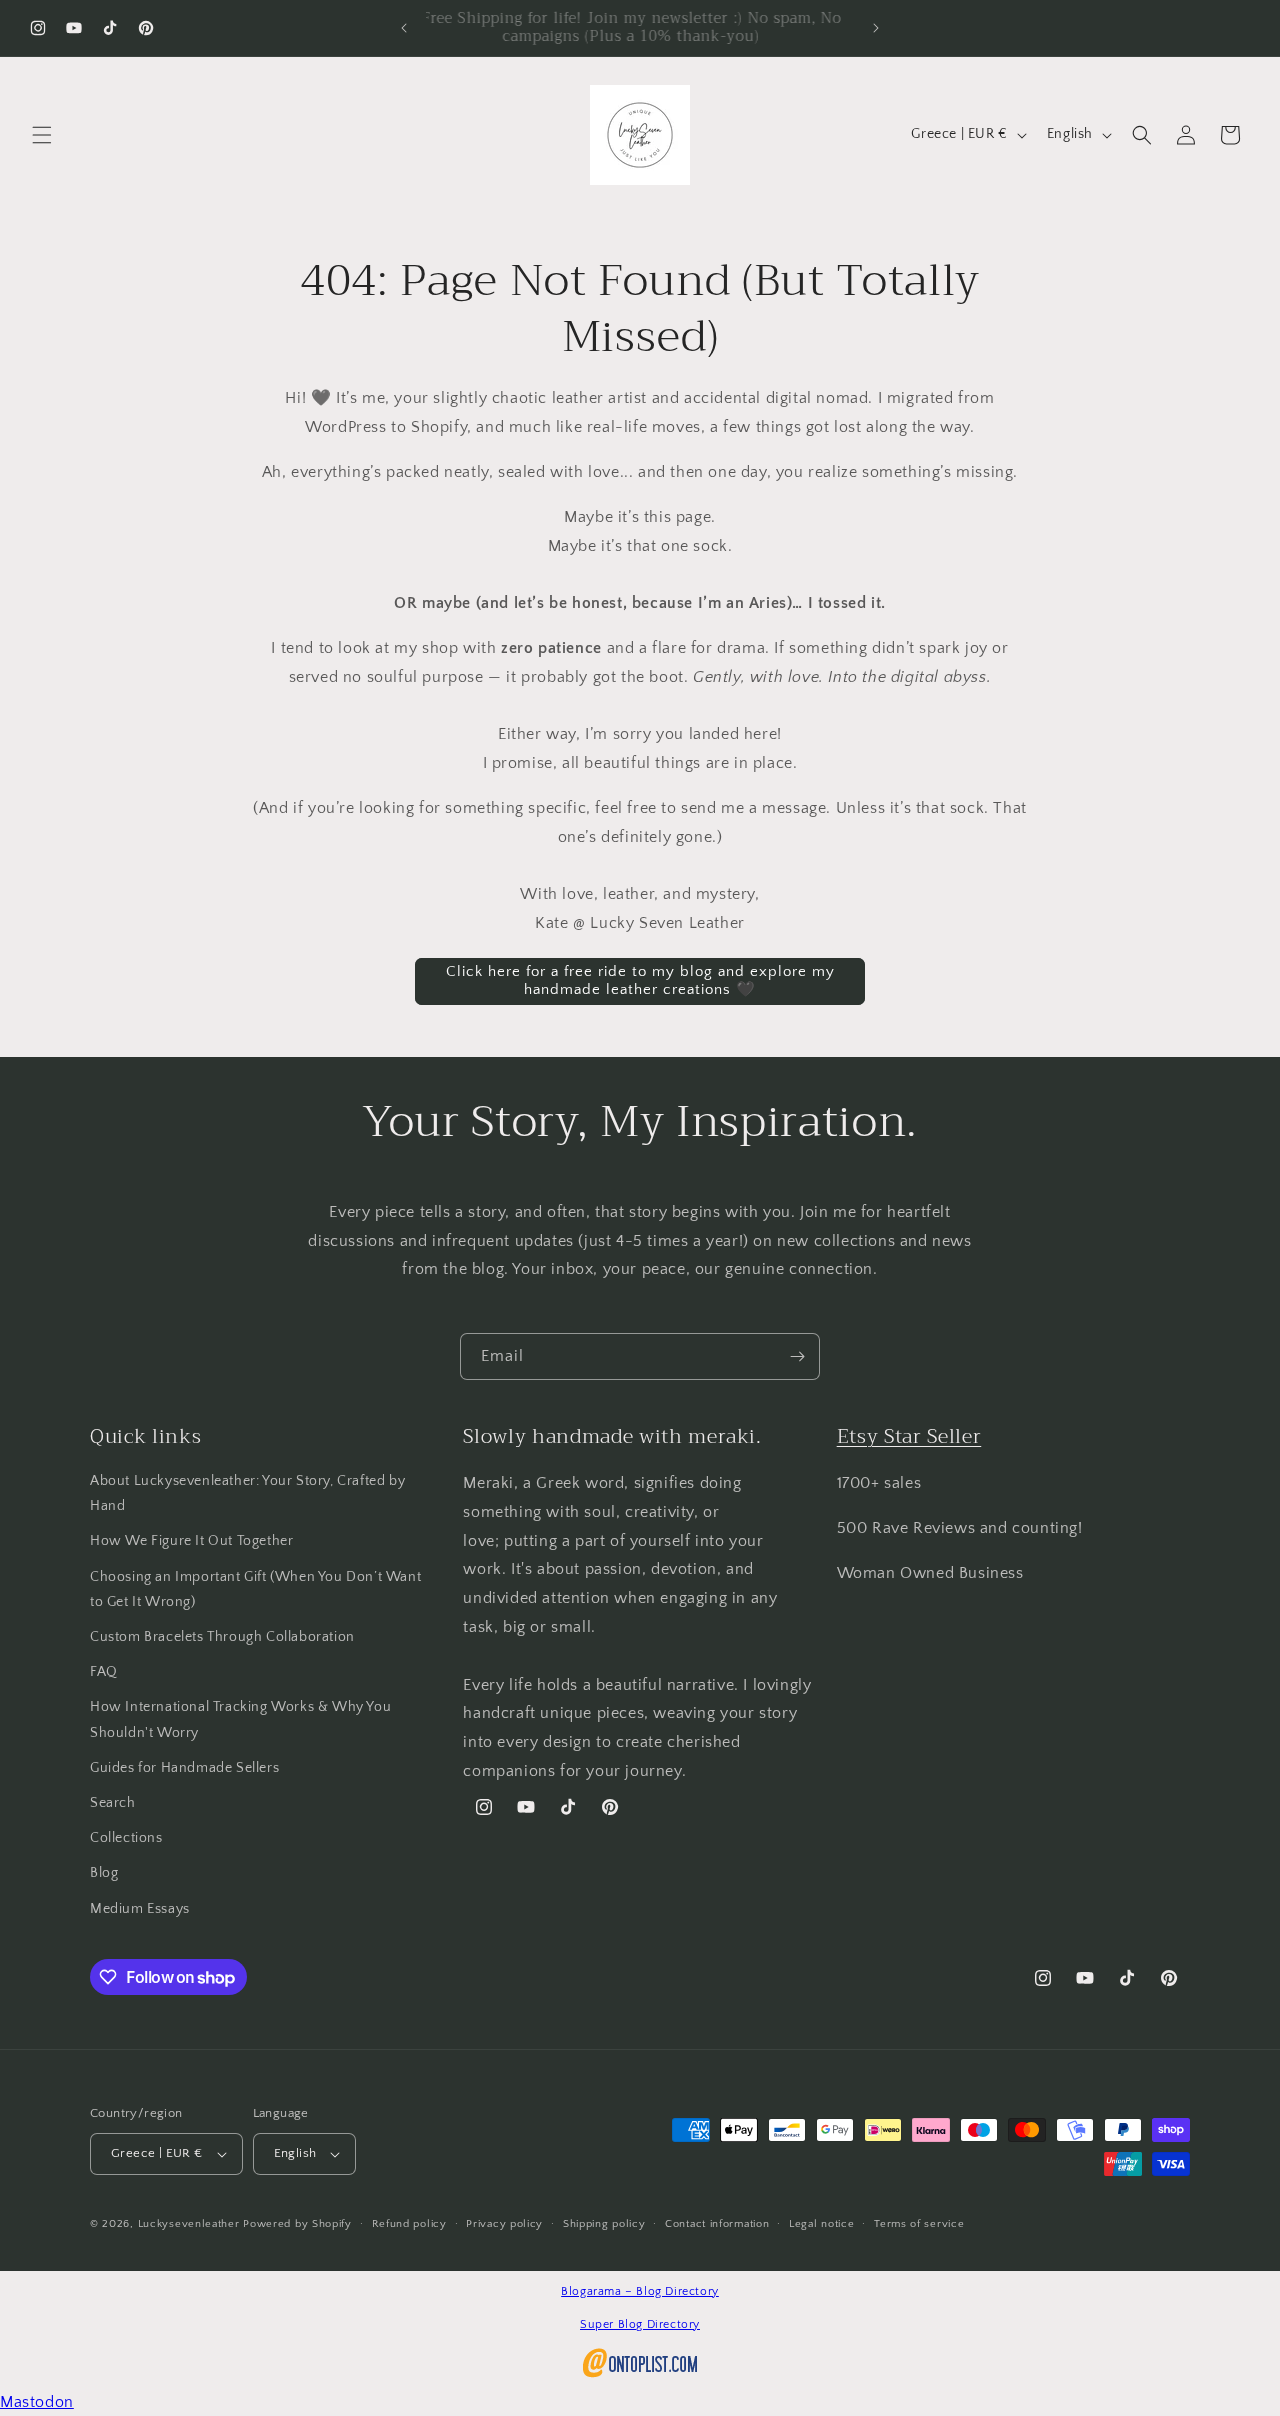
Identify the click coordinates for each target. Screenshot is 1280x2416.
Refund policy (409, 2224)
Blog (104, 1873)
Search (113, 1803)
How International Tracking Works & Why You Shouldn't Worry (240, 1719)
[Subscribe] (797, 1356)
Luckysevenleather (189, 2224)
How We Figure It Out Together (191, 1541)
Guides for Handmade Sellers (184, 1768)
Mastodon (37, 2402)
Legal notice (821, 2224)
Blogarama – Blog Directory (640, 2291)
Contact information (717, 2224)
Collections (126, 1838)
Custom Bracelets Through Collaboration (222, 1637)
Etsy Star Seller (909, 1436)
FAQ (104, 1672)
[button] (42, 135)
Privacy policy (504, 2224)
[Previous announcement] (404, 28)
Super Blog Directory (640, 2324)
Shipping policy (604, 2224)
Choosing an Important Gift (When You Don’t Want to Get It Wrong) (255, 1589)
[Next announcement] (876, 28)
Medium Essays (140, 1909)
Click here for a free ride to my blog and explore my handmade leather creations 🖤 (640, 980)
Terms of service (919, 2224)
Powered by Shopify (297, 2224)
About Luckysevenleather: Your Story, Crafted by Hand (247, 1493)
